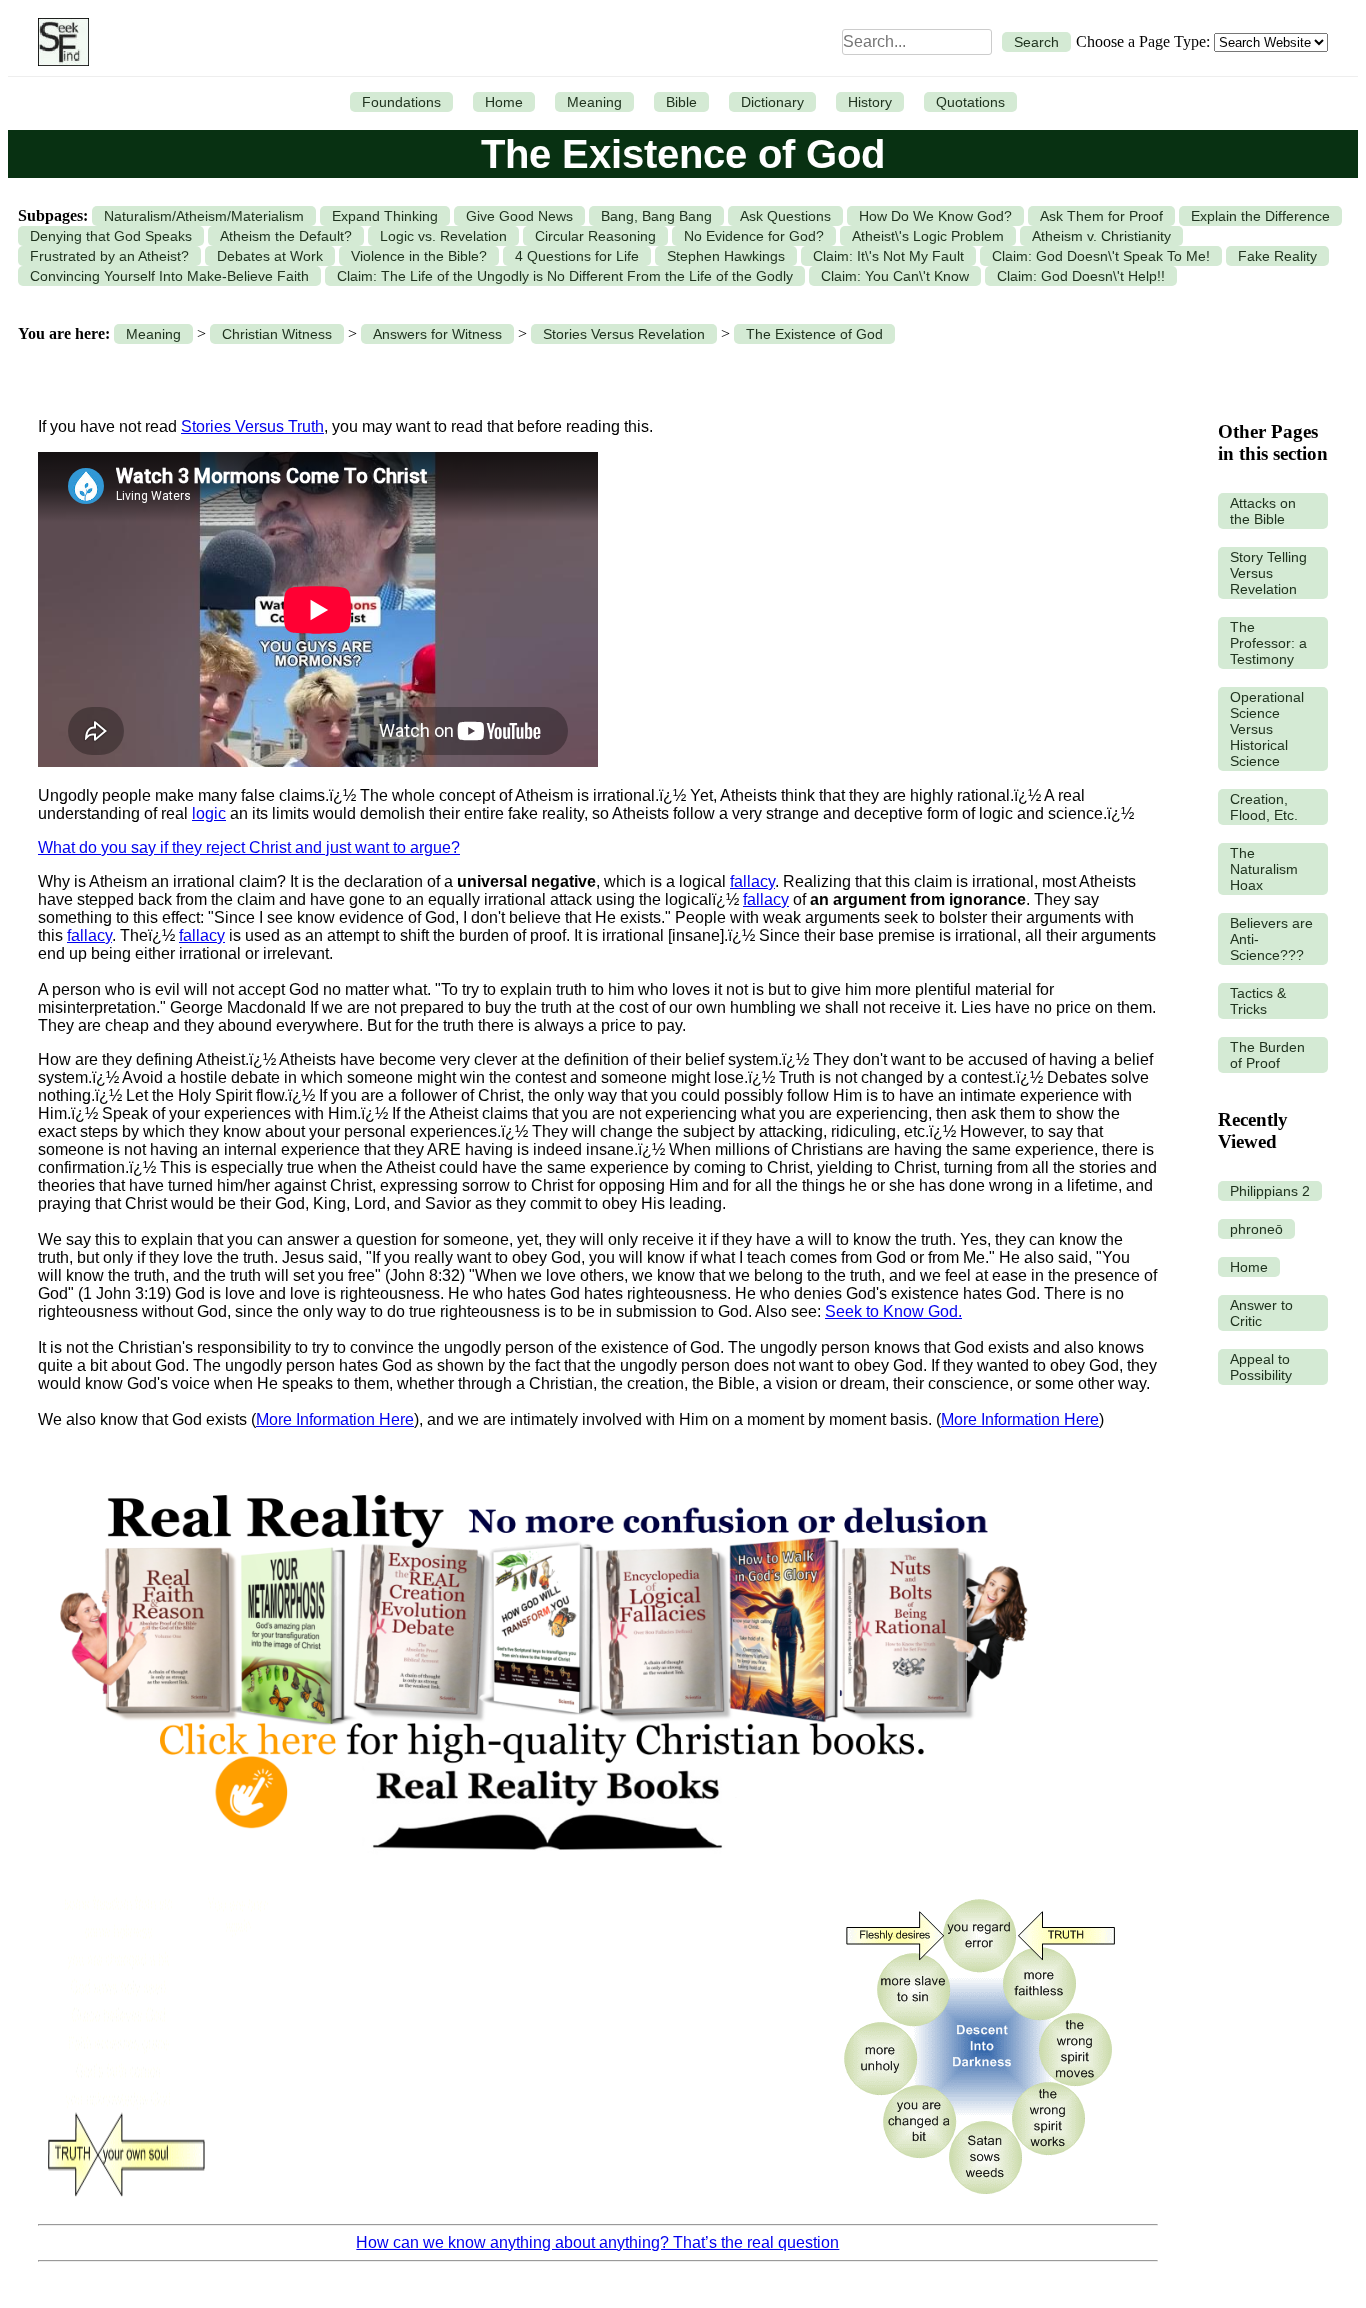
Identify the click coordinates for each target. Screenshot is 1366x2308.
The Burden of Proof (1267, 1055)
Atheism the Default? (286, 236)
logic (209, 813)
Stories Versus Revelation (624, 334)
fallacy (752, 881)
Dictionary (772, 102)
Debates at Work (270, 256)
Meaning (594, 102)
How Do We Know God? (935, 216)
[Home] (58, 42)
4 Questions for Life (577, 256)
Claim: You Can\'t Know (895, 276)
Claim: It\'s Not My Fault (888, 256)
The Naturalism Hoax (1264, 869)
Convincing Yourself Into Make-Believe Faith (169, 276)
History (870, 102)
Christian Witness (277, 334)
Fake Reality (1277, 256)
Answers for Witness (437, 334)
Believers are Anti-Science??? (1271, 939)
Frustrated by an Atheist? (109, 256)
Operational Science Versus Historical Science (1267, 729)
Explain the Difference (1260, 216)
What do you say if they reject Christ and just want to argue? (249, 847)
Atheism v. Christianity (1101, 236)
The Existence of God (814, 334)
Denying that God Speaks (111, 236)
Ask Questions (785, 216)
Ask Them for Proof (1101, 216)
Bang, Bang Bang (656, 216)
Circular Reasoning (595, 236)
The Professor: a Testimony (1268, 643)
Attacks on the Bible (1263, 511)
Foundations (401, 102)
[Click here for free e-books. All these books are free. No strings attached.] (542, 1871)
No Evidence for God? (754, 236)
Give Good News (519, 216)
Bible (681, 102)
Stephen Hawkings (726, 256)
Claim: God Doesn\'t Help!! (1081, 276)
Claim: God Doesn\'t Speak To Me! (1101, 256)
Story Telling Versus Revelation (1268, 573)
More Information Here (335, 1419)
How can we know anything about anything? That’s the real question (597, 2242)
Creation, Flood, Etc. (1264, 807)
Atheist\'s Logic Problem (928, 236)
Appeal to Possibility (1261, 1367)
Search (1036, 42)
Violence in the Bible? (419, 256)
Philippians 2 (1270, 1191)
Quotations (970, 102)
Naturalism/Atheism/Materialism (204, 216)
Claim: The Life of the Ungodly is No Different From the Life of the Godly (565, 276)
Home (504, 102)
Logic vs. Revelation (443, 236)
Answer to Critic (1261, 1313)
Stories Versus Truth (252, 426)
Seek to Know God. (893, 1311)
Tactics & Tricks (1258, 1001)
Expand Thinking (385, 216)
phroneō (1256, 1229)
